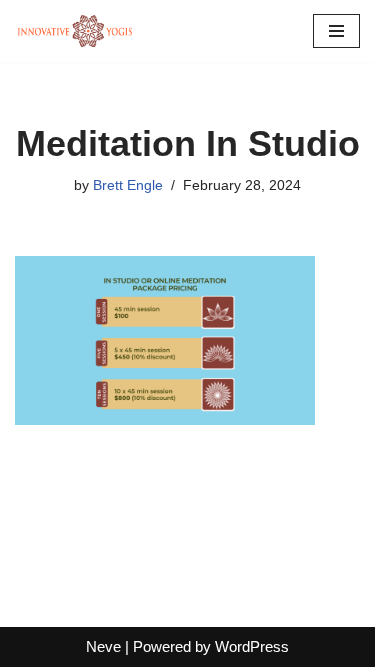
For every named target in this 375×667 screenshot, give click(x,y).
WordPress (252, 646)
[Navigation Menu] (336, 31)
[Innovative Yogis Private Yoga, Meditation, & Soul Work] (75, 31)
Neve (103, 646)
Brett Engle (128, 185)
